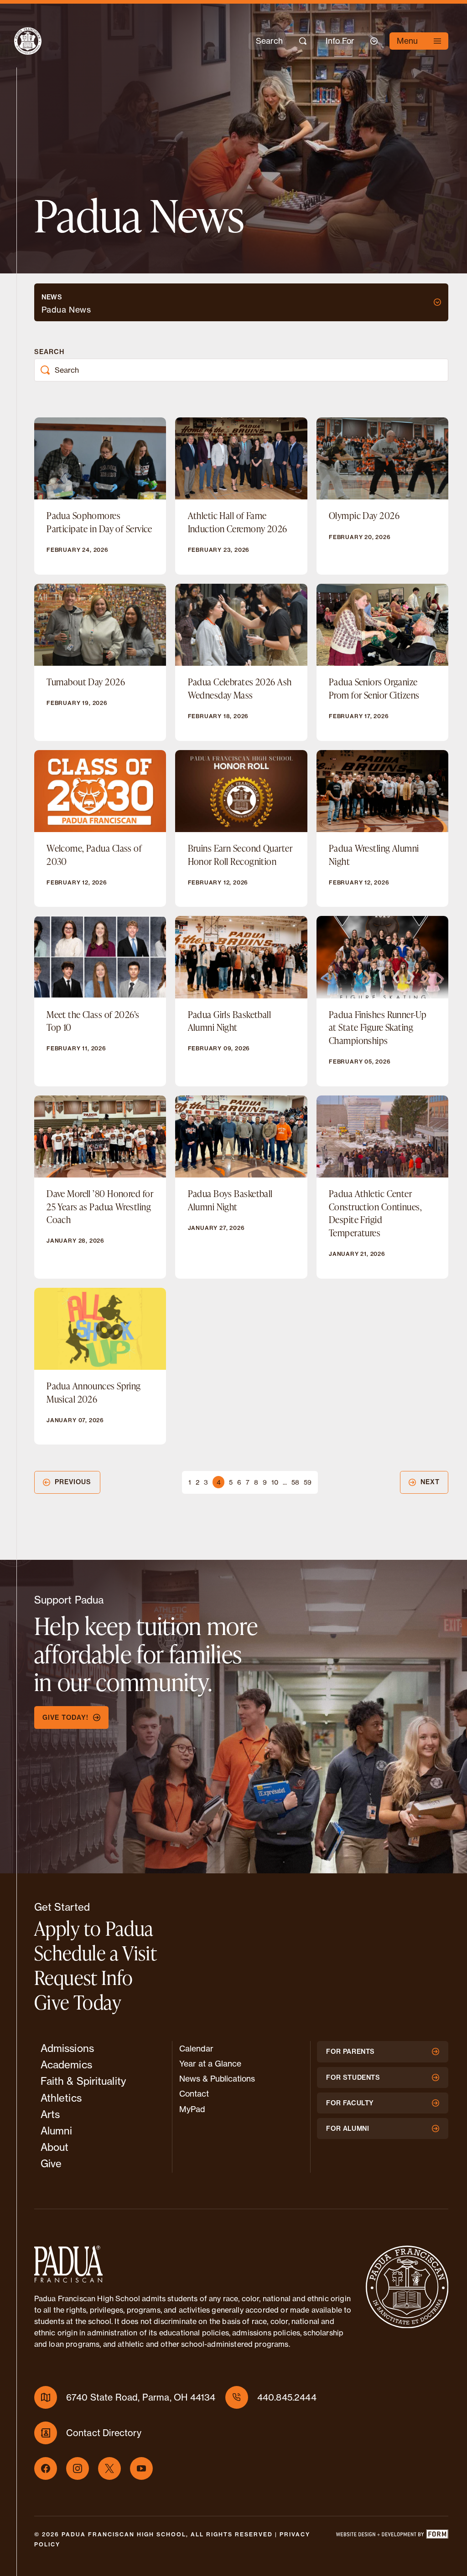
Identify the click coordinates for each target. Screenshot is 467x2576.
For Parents (350, 2052)
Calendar (196, 2049)
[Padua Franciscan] (20, 41)
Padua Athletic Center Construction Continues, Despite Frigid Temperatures (375, 1213)
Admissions (67, 2048)
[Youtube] (141, 2468)
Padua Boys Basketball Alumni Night (230, 1200)
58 (295, 1482)
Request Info (84, 1977)
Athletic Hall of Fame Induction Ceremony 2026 (238, 522)
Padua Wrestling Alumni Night (374, 855)
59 (308, 1482)
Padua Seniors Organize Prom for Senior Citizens (374, 688)
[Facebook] (46, 2468)
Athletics (61, 2098)
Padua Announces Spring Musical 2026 (94, 1392)
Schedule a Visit (96, 1953)
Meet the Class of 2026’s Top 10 (93, 1021)
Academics (66, 2064)
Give (51, 2163)
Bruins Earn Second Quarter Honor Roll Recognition (240, 855)
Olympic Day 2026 (364, 515)
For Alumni (348, 2129)
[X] (109, 2468)
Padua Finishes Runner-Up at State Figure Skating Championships (378, 1027)
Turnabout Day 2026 (86, 682)
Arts (50, 2114)
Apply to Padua (94, 1928)
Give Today (78, 2002)
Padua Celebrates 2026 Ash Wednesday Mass (240, 688)
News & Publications (217, 2079)
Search (49, 352)
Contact (194, 2094)
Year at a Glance (210, 2064)
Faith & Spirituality (83, 2081)
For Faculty (350, 2103)
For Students (353, 2077)
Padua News (66, 310)
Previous (73, 1482)
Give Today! (65, 1717)
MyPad (192, 2109)
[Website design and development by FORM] (392, 2540)
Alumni (57, 2131)
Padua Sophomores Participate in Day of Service (99, 522)
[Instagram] (78, 2468)
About (55, 2147)
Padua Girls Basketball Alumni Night (230, 1021)
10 (275, 1482)
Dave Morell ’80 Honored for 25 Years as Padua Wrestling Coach (100, 1206)
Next (430, 1482)
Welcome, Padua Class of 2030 (94, 855)
